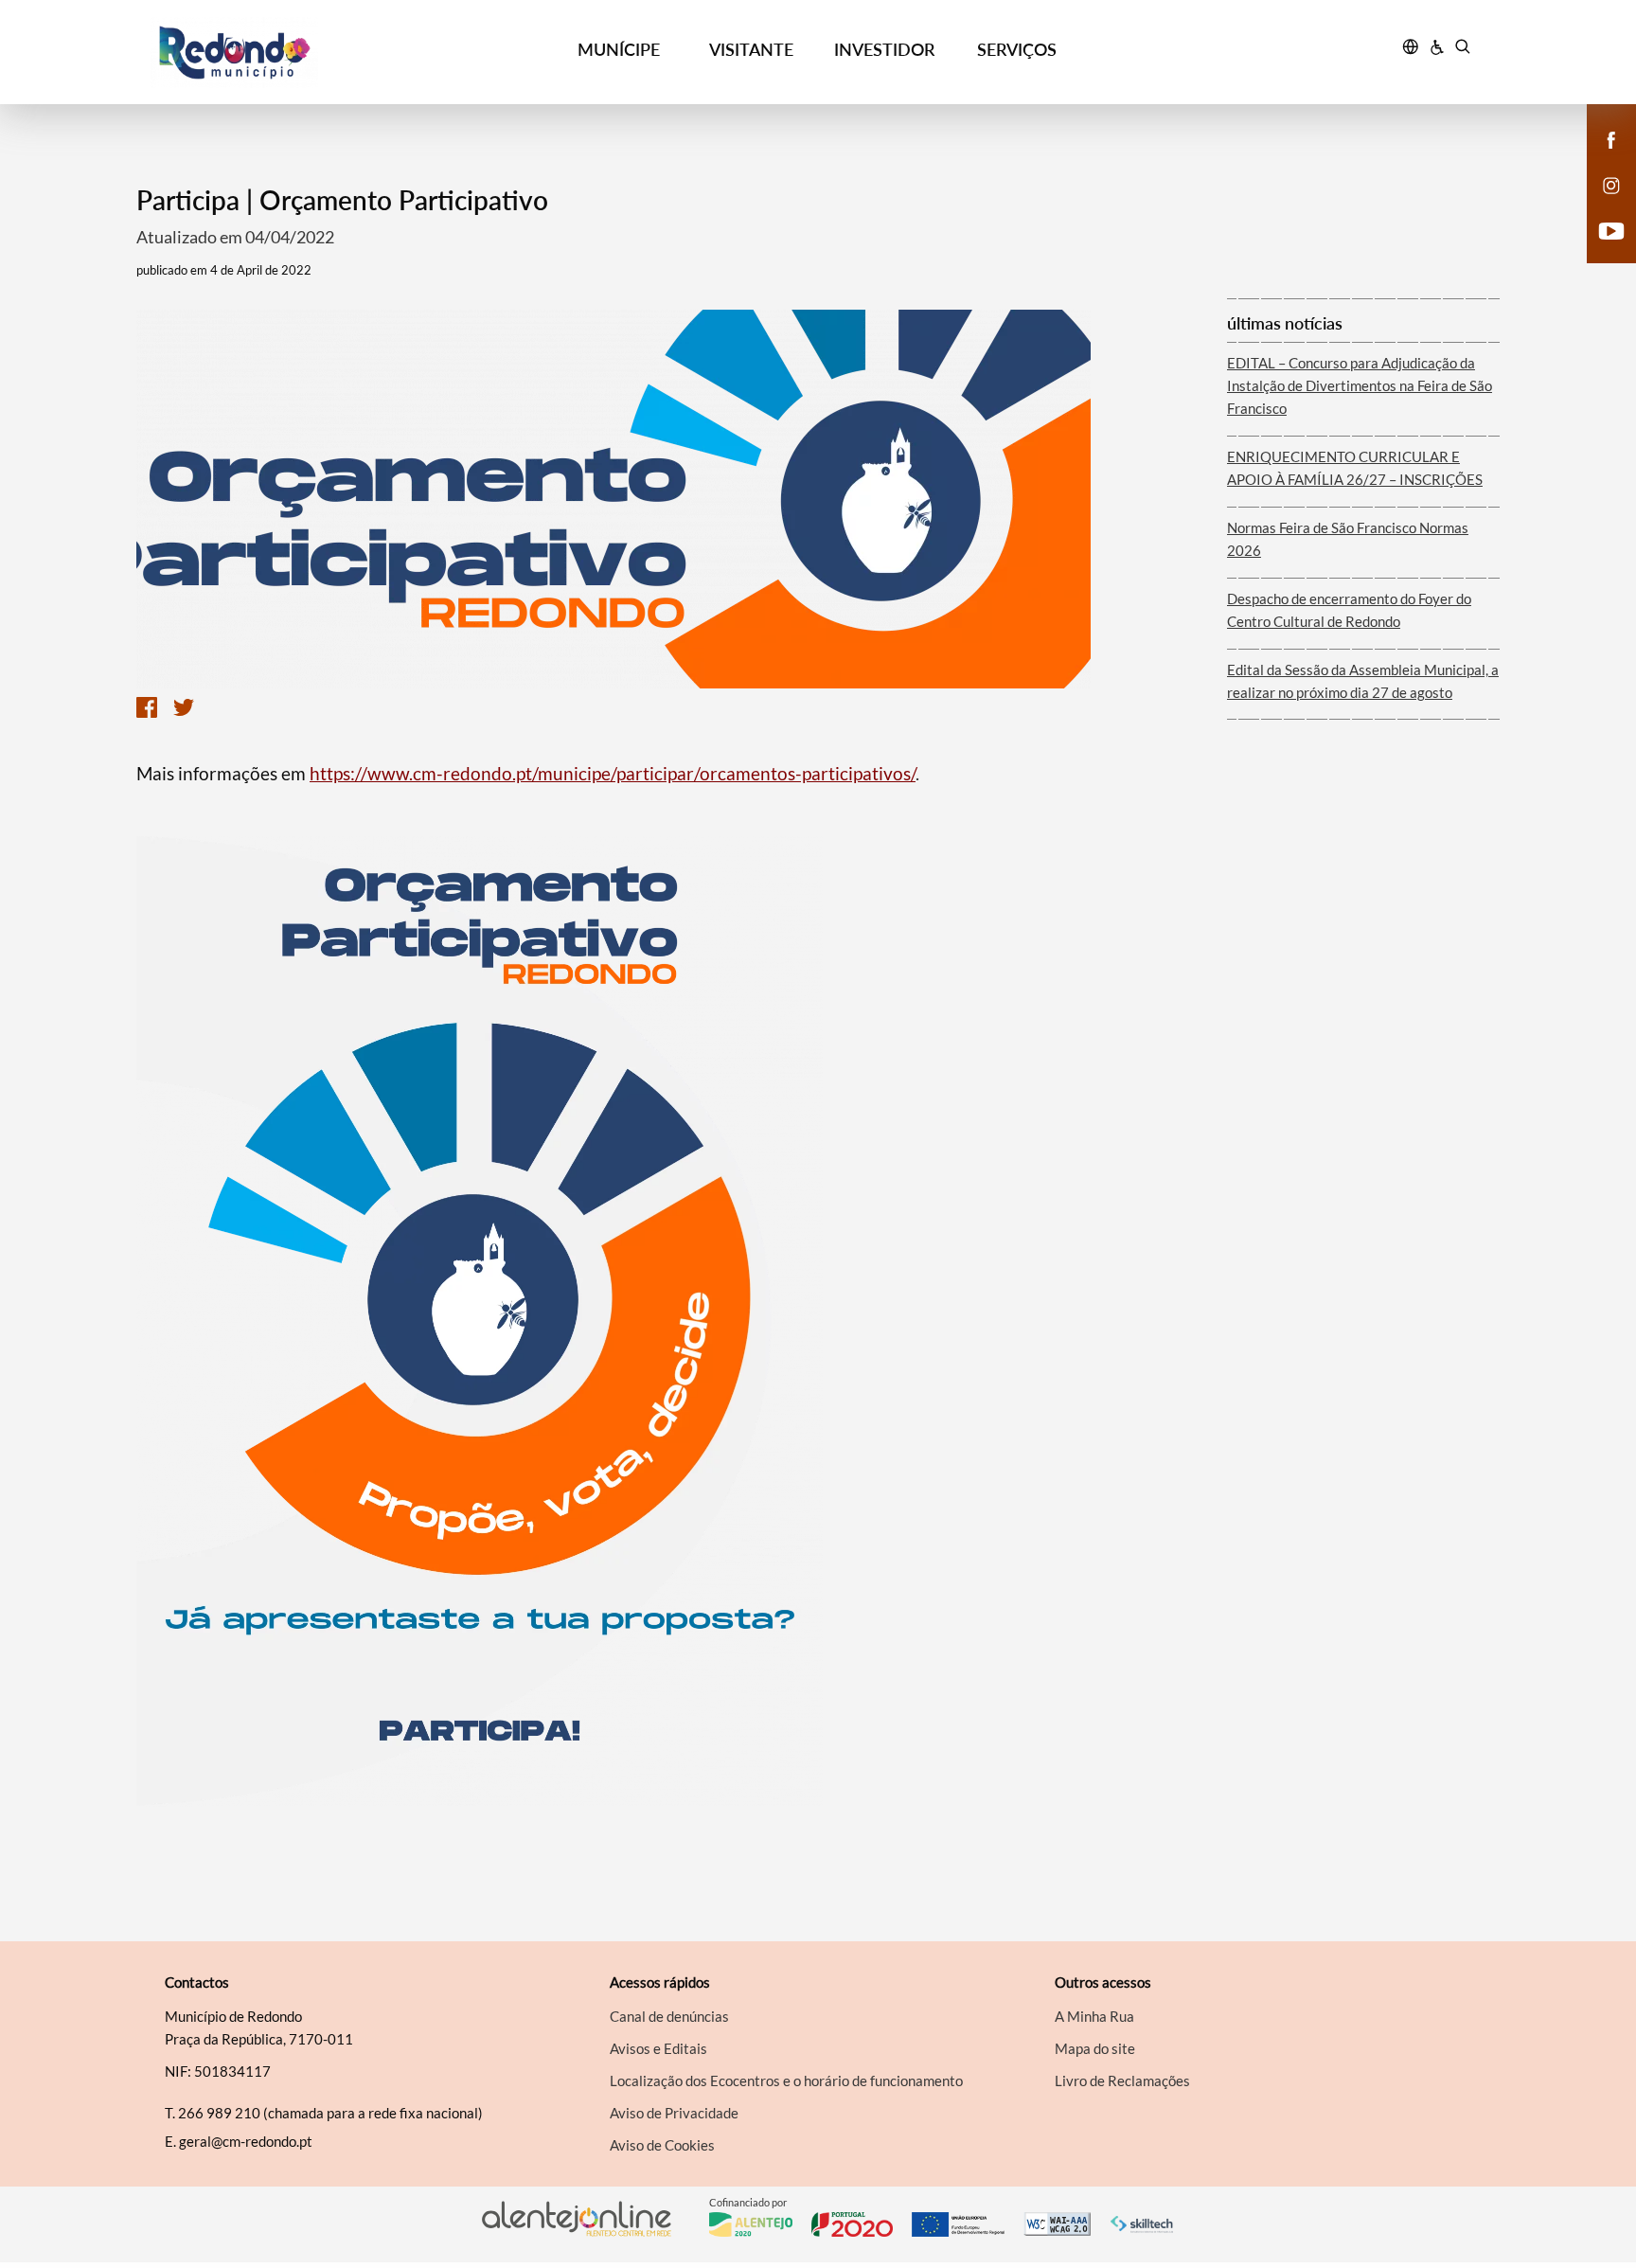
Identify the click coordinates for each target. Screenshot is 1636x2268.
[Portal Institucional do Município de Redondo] (317, 53)
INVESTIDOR (884, 49)
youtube (1600, 250)
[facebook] (1612, 138)
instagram (1600, 205)
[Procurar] (1462, 49)
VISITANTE (751, 49)
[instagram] (1611, 184)
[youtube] (1612, 229)
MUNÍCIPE (619, 49)
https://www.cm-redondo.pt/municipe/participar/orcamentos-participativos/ (613, 773)
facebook (1600, 159)
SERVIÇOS (1017, 49)
